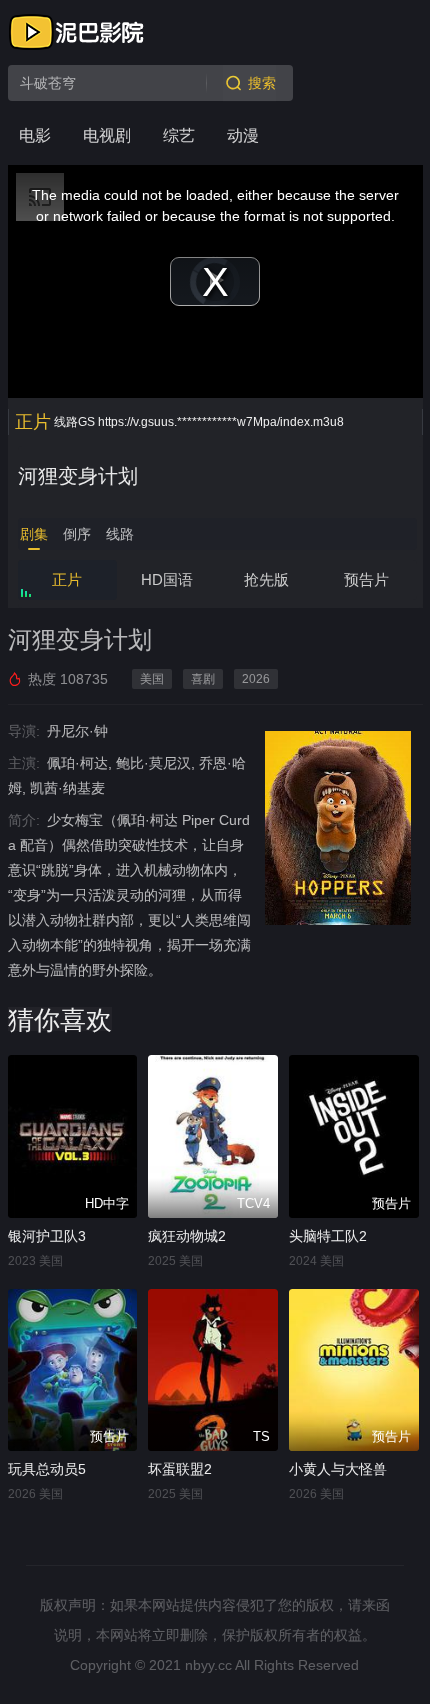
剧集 (34, 534)
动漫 (243, 135)
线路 (120, 534)
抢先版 (266, 579)
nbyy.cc (208, 1665)
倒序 (77, 534)
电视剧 (107, 135)
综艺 (179, 135)
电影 (35, 135)
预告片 (366, 579)
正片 (67, 579)
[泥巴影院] (78, 32)
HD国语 (167, 579)
